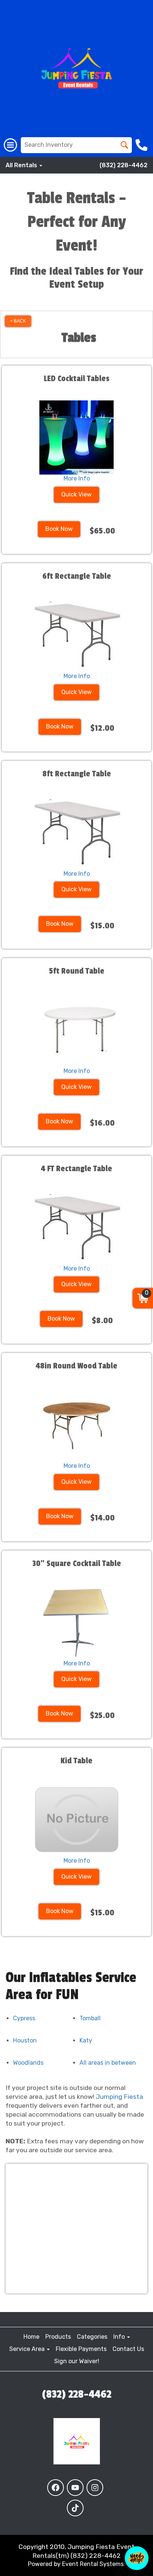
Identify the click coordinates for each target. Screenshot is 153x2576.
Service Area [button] (28, 2349)
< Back (18, 321)
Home (31, 2337)
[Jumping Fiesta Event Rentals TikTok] (75, 2508)
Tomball (90, 2018)
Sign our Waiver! (77, 2361)
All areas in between (108, 2063)
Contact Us (128, 2349)
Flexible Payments (81, 2349)
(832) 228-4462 (123, 165)
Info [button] (120, 2337)
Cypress (24, 2018)
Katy (86, 2040)
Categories (92, 2337)
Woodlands (28, 2063)
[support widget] (137, 2558)
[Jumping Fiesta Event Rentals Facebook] (56, 2488)
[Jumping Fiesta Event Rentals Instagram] (95, 2488)
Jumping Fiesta (119, 2097)
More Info (77, 478)
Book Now (59, 529)
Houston (25, 2040)
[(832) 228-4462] (142, 145)
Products (58, 2337)
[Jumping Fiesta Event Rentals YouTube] (75, 2488)
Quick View (76, 494)
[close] (147, 2511)
